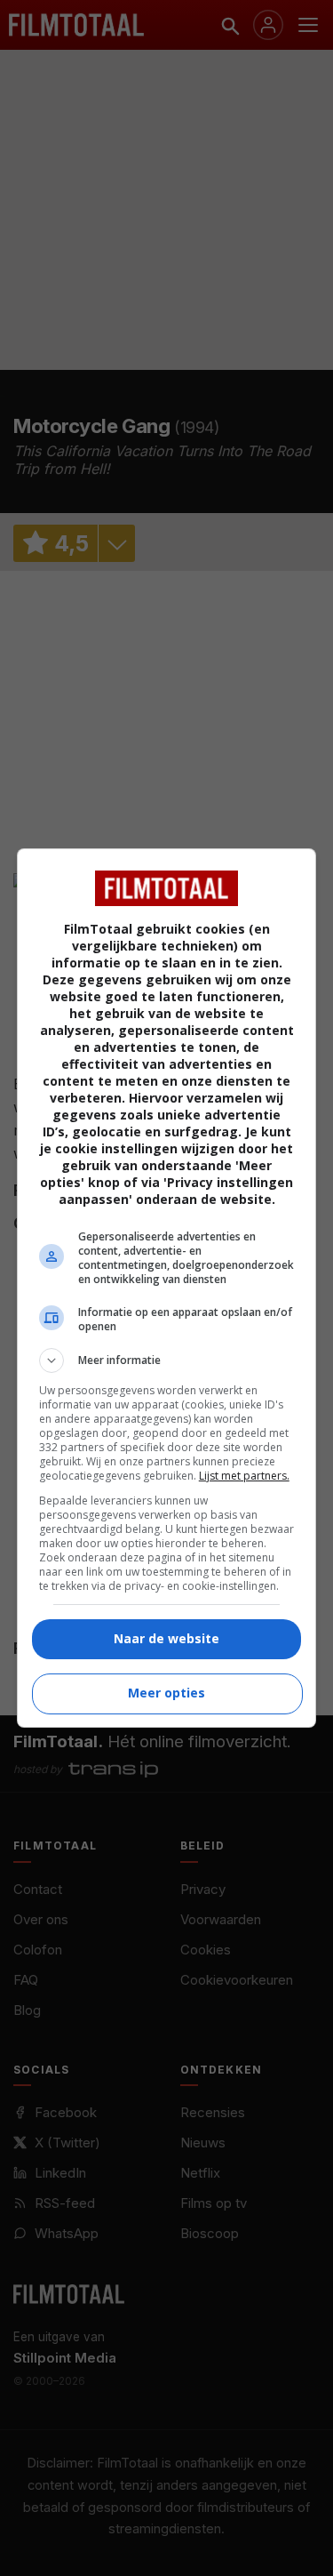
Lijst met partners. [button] (244, 1476)
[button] (167, 1360)
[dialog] (167, 1288)
